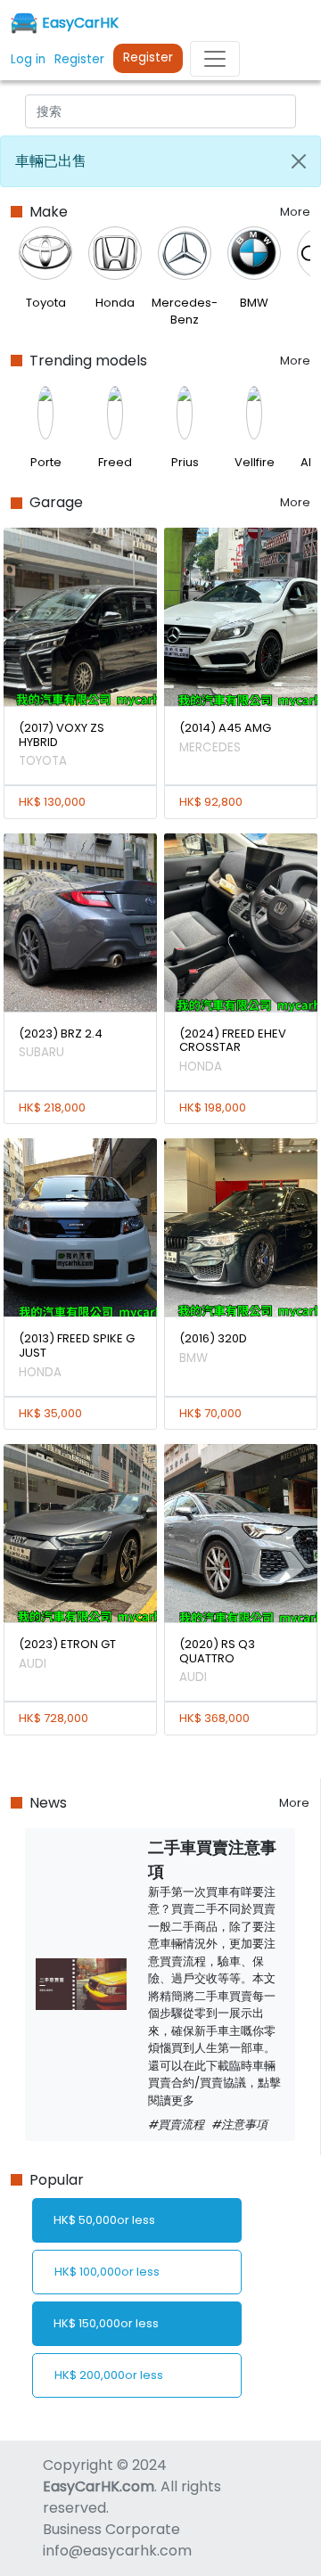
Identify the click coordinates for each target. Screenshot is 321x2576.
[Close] (299, 161)
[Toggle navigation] (215, 59)
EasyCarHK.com (99, 2486)
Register (148, 57)
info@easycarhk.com (117, 2551)
